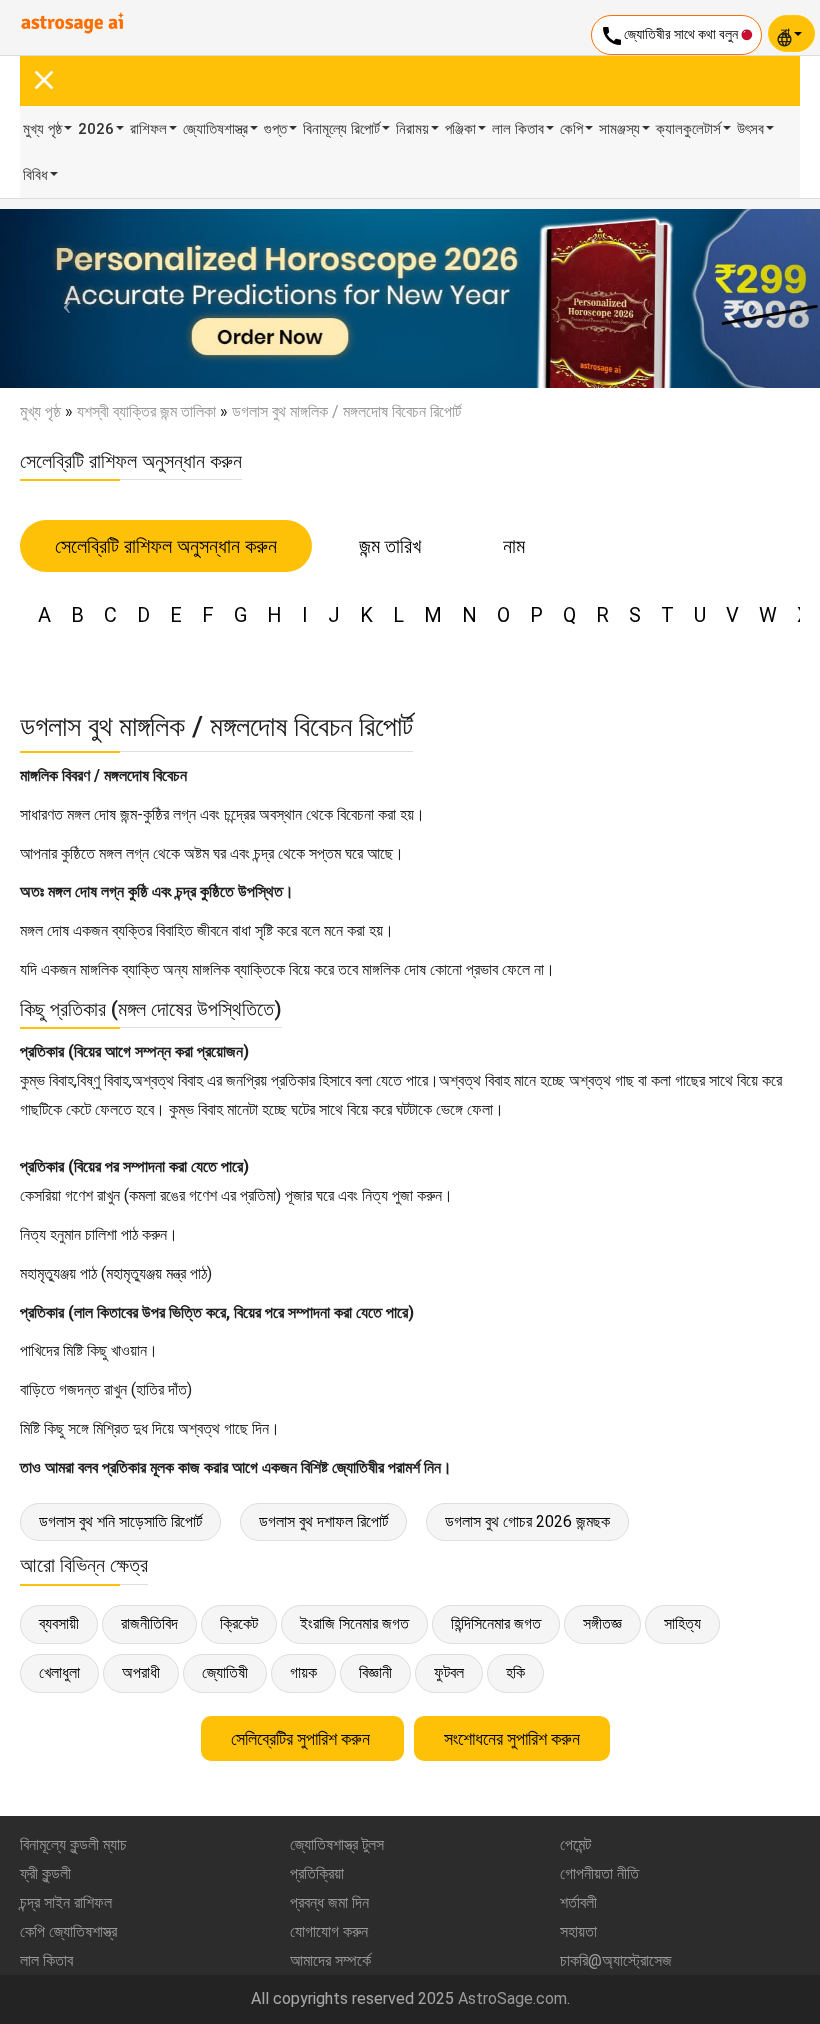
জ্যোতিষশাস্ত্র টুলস (337, 1844)
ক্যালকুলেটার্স (688, 129)
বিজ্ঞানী (375, 1672)
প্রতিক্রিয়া (317, 1873)
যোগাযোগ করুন (329, 1931)
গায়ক (303, 1672)
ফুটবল (449, 1672)
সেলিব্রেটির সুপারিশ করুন (302, 1738)
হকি (515, 1672)
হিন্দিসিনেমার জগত (496, 1623)
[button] (61, 298)
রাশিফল (148, 129)
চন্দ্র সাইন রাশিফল (66, 1902)
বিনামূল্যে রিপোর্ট (341, 129)
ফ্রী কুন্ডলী (45, 1873)
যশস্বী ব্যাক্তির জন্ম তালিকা (146, 411)
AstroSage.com (512, 1998)
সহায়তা (578, 1931)
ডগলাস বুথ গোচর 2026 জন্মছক (527, 1521)
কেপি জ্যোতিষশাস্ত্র (68, 1931)
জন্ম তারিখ (390, 546)
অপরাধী (141, 1672)
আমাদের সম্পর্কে (330, 1960)
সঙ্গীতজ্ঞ (602, 1623)
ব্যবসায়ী (59, 1623)
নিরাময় (412, 129)
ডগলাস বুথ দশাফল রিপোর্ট (323, 1521)
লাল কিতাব (518, 129)
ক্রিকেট (239, 1623)
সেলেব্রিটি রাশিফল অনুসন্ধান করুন (166, 546)
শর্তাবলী (578, 1902)
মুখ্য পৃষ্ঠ (42, 129)
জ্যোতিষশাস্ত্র (215, 129)
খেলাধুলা (59, 1672)
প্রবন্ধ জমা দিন (329, 1902)
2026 (96, 129)
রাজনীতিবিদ (149, 1623)
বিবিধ (35, 175)
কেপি (571, 129)
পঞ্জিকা (460, 129)
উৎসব (750, 129)
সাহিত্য (682, 1623)
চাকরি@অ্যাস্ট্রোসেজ (616, 1960)
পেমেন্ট (575, 1844)
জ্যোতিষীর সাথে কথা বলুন (670, 36)
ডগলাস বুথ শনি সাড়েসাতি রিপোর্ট (120, 1521)
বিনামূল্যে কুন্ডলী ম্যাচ (73, 1844)
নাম (514, 546)
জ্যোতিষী (225, 1672)
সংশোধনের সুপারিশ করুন (512, 1738)
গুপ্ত (275, 129)
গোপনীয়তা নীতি (599, 1873)
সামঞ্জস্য (619, 129)
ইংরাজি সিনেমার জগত (354, 1623)
